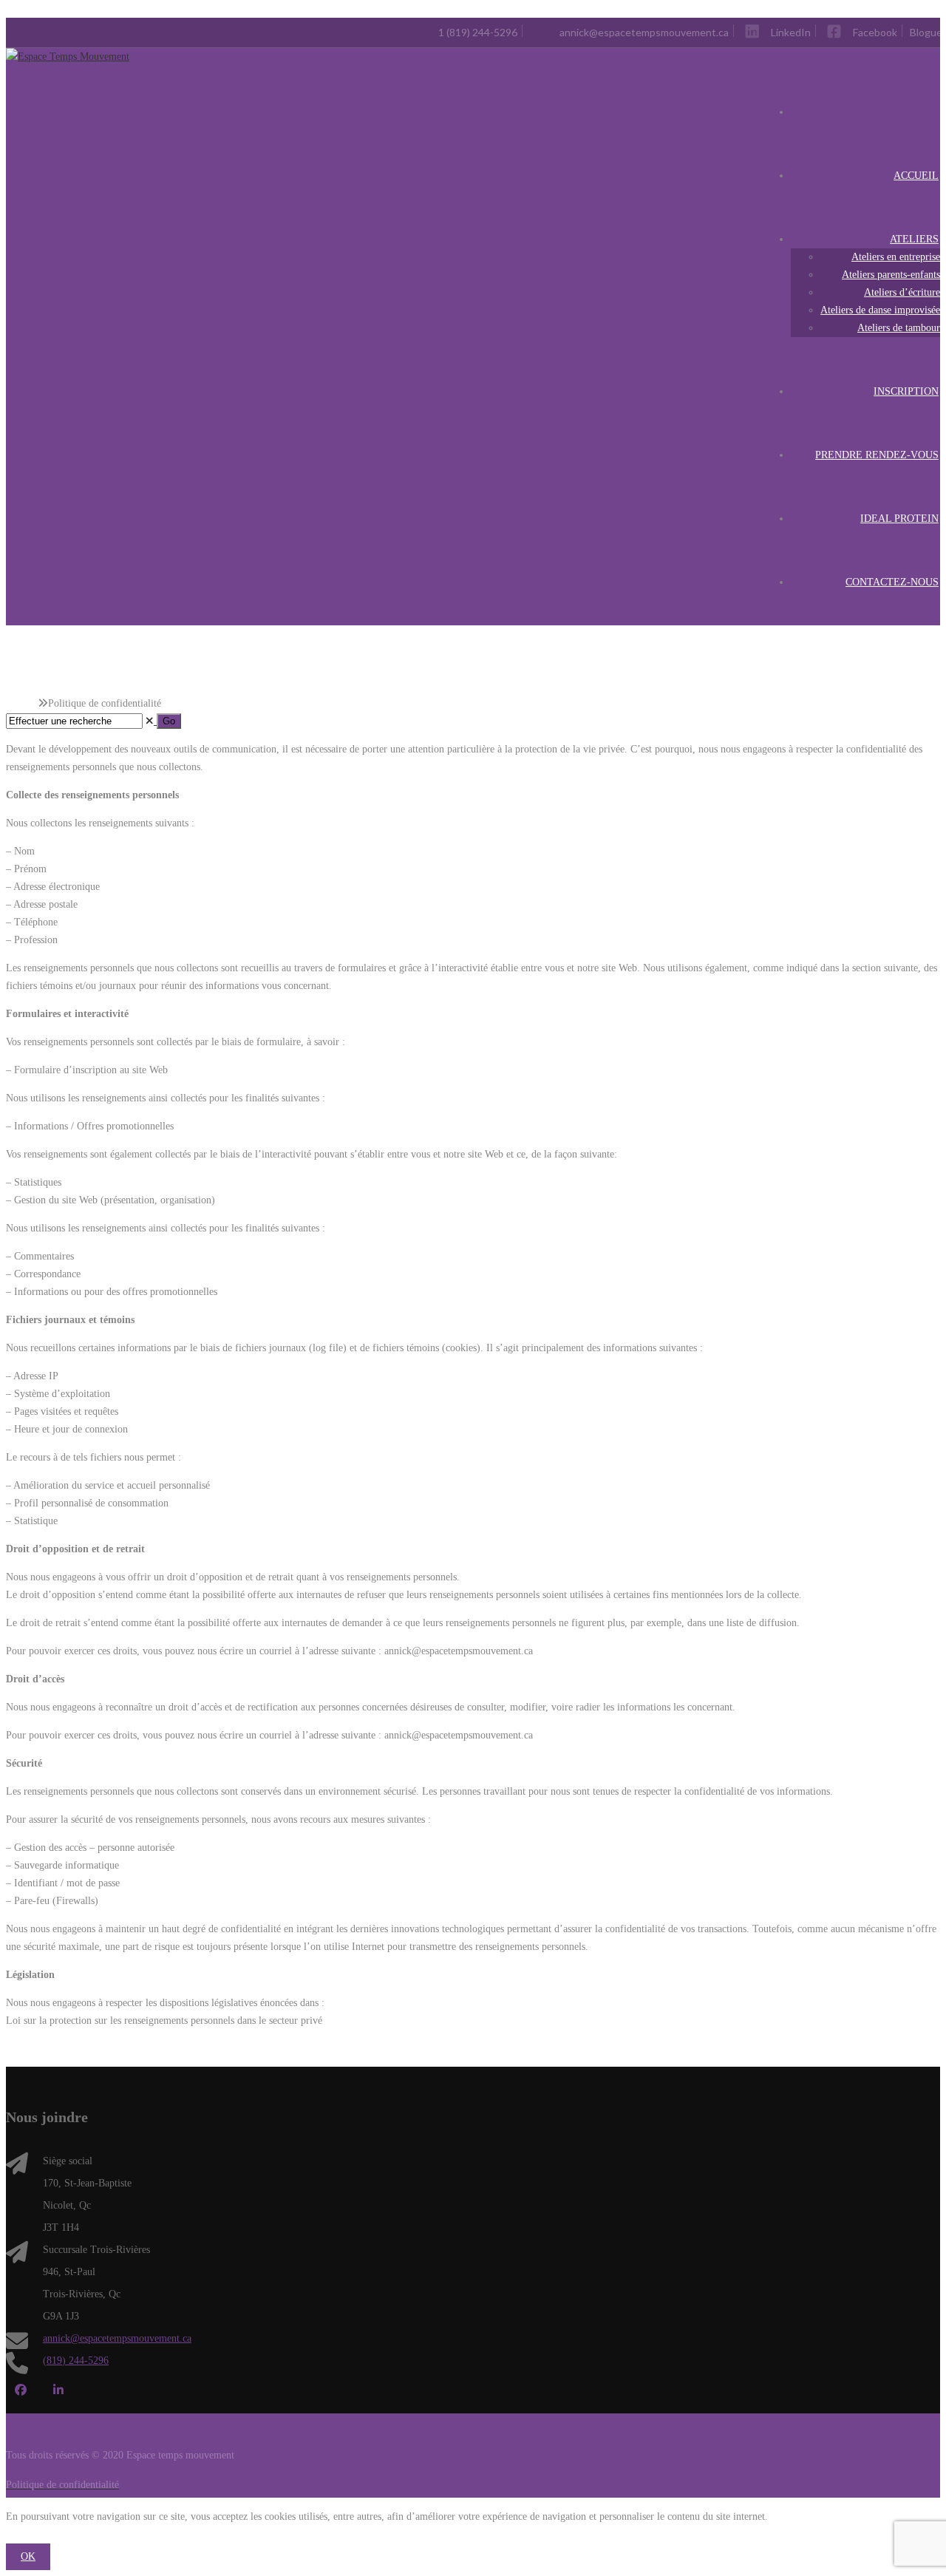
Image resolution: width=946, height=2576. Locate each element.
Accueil (22, 703)
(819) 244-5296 (76, 2361)
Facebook (20, 2390)
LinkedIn (58, 2390)
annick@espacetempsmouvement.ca (117, 2338)
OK (28, 2556)
